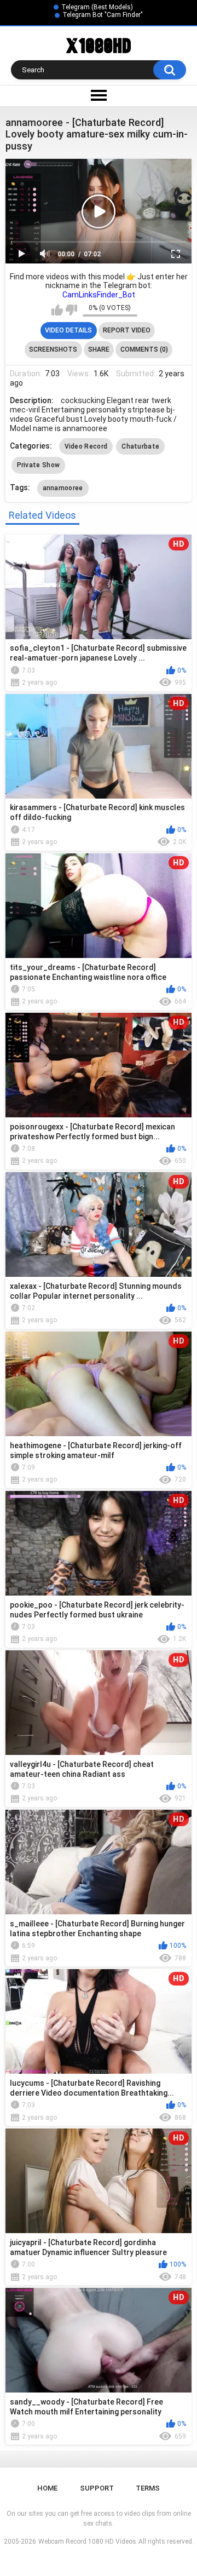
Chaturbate (140, 446)
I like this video (57, 310)
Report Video (127, 330)
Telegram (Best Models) (97, 7)
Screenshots (53, 349)
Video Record (86, 446)
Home (47, 2488)
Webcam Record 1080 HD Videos (87, 2541)
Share (99, 349)
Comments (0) (144, 349)
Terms (148, 2488)
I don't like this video (71, 310)
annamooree (63, 488)
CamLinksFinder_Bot (99, 295)
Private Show (39, 465)
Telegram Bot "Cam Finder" (103, 15)
